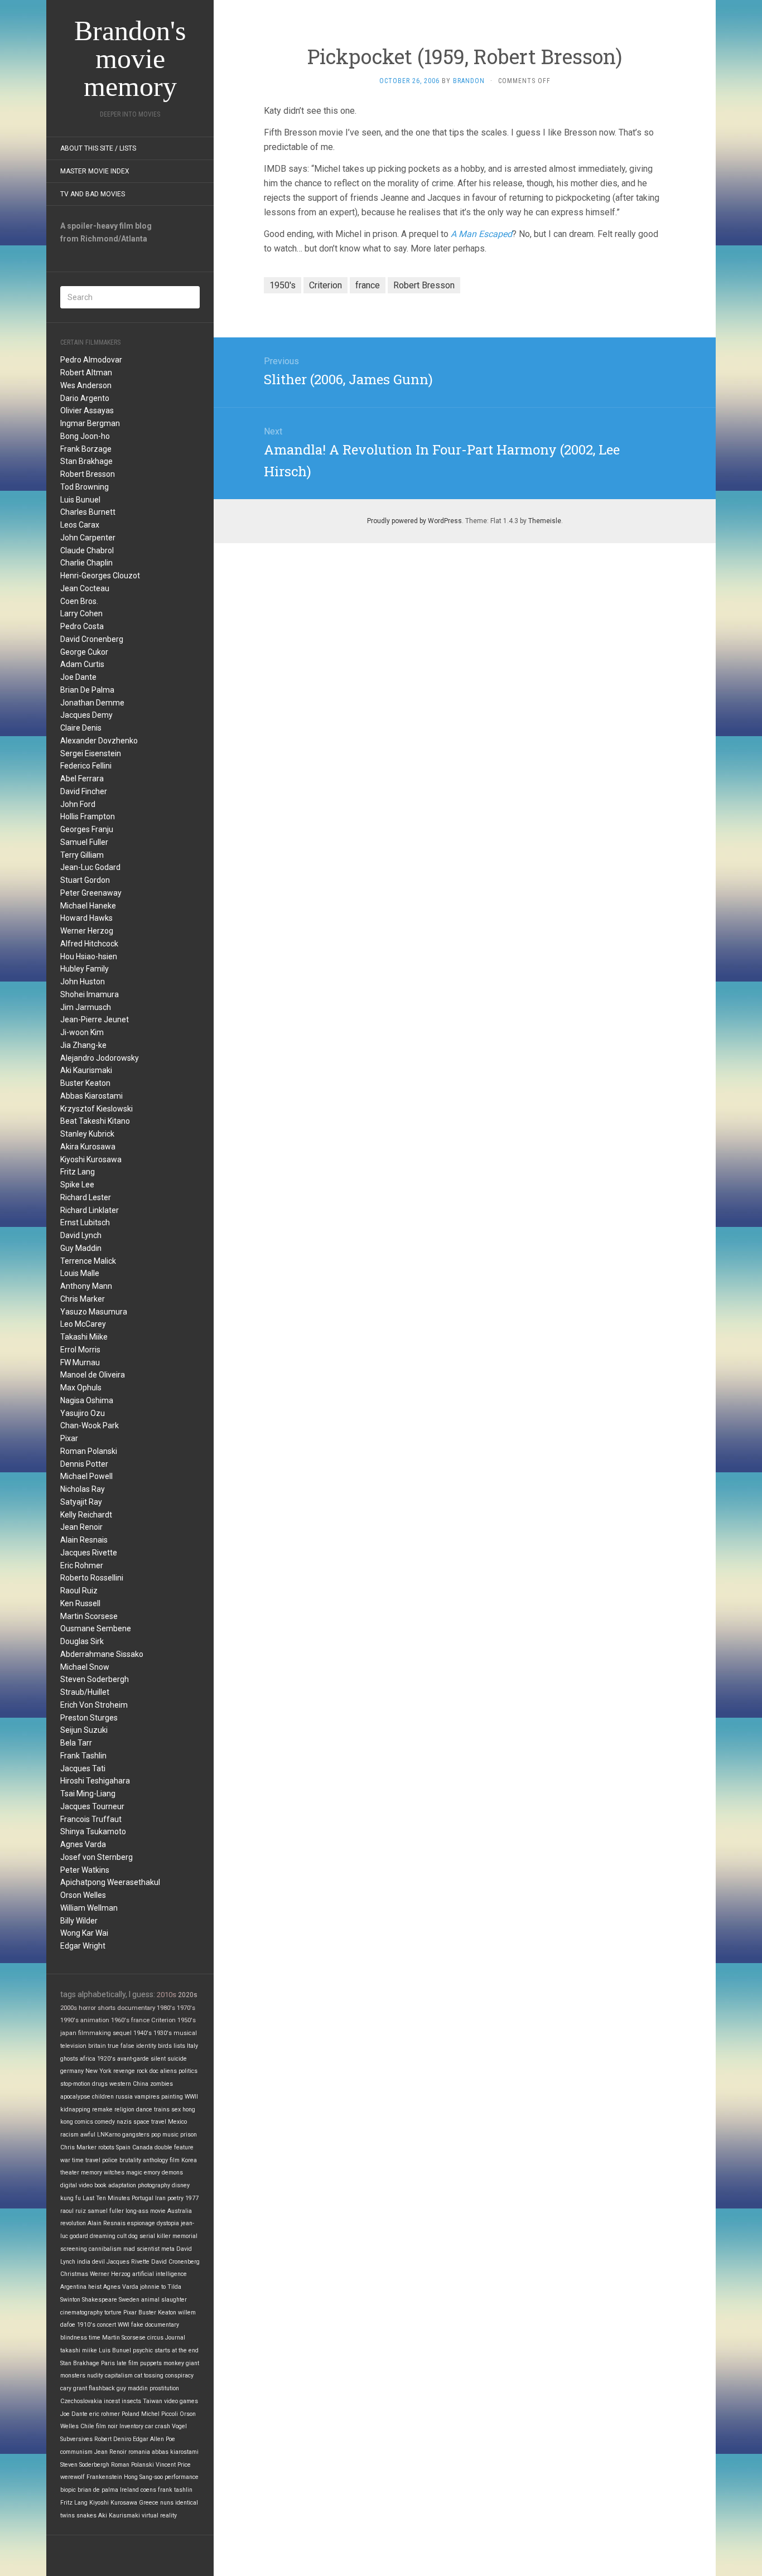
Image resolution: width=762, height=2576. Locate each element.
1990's (69, 2020)
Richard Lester (86, 1197)
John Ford (78, 804)
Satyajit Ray (81, 1502)
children (103, 2097)
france (140, 2020)
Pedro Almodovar (91, 360)
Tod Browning (85, 487)
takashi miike (79, 2350)
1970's (186, 2008)
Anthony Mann (86, 1286)
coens (148, 2490)
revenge (124, 2071)
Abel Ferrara (82, 779)
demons (172, 2173)
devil (98, 2262)
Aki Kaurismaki (86, 1070)
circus (155, 2338)
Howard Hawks (86, 918)
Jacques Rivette (89, 1553)
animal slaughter (164, 2300)
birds (165, 2046)
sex (176, 2109)
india (84, 2262)
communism (76, 2452)
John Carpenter (88, 538)
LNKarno (109, 2135)
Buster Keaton (85, 1083)
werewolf (73, 2477)
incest (112, 2401)
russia (124, 2097)
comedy (105, 2122)
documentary (136, 2008)
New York (98, 2071)
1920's (106, 2059)
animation (95, 2020)
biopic (68, 2490)
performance (182, 2477)
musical (185, 2033)
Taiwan (153, 2401)
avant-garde (133, 2059)
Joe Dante (78, 677)
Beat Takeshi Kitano (95, 1121)
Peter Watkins (85, 1870)
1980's (166, 2008)
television (73, 2046)
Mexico (177, 2122)
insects (131, 2401)
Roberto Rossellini (92, 1578)
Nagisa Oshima (87, 1400)
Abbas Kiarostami (91, 1096)
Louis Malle (80, 1273)
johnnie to (153, 2287)
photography (154, 2185)
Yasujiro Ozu (83, 1413)
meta (168, 2249)
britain (97, 2046)
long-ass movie (146, 2211)
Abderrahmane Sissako (102, 1654)
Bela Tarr (76, 1743)
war (65, 2160)
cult (122, 2236)
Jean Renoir (81, 1527)
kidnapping (75, 2109)
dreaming (103, 2236)
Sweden (129, 2300)
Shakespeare (100, 2300)
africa (88, 2059)
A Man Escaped (481, 234)
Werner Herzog (87, 931)
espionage (141, 2223)
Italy (192, 2046)
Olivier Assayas (87, 410)
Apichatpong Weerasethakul (110, 1882)
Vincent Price (173, 2465)
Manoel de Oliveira (93, 1375)
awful (88, 2135)
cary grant (74, 2388)
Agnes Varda (83, 1844)
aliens (168, 2071)
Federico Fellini (86, 766)
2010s (167, 1995)
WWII (191, 2097)
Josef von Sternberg (97, 1857)
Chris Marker (83, 1299)
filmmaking (95, 2033)
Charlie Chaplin (86, 563)
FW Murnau (80, 1362)
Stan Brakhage (86, 461)
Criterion (163, 2020)
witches (114, 2173)
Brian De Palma (87, 690)
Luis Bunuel (80, 500)
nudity (95, 2376)
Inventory (131, 2426)
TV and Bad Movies (93, 194)
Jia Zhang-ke (83, 1045)
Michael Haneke (88, 906)
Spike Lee (77, 1185)
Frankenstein (104, 2477)
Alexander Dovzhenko (99, 741)
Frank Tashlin (83, 1756)
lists (179, 2046)
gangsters (136, 2135)
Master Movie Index (95, 171)
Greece (149, 2503)
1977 (192, 2198)
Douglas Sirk (82, 1641)
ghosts (69, 2059)
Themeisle (545, 521)
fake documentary (155, 2325)
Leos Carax (80, 525)
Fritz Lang (78, 1172)
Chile (87, 2426)
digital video (76, 2185)
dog (133, 2236)
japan (68, 2033)
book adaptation (115, 2185)
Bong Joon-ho (85, 436)
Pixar (69, 1438)
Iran (160, 2198)
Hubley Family (85, 969)
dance (144, 2109)
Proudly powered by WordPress (414, 521)
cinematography (81, 2312)
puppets (151, 2363)
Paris (108, 2363)
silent (158, 2059)
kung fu (71, 2198)
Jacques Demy (86, 715)
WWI (124, 2325)
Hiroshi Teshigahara (95, 1781)
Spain (123, 2147)
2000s (69, 2008)
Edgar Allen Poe (154, 2439)
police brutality (122, 2160)
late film (127, 2363)
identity (146, 2046)
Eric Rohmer (82, 1565)
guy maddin (132, 2388)
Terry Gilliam (82, 855)
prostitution (164, 2388)
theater (70, 2173)
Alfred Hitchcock (89, 944)
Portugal (143, 2198)
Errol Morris (80, 1350)
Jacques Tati (83, 1768)
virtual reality (159, 2515)
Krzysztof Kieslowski (97, 1109)
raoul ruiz (73, 2211)
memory (91, 2173)
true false (121, 2046)
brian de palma (98, 2490)
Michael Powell (86, 1476)
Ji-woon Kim (82, 1032)
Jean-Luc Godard (90, 867)
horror (87, 2008)
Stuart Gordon (85, 880)
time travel (86, 2160)
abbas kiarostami (175, 2452)
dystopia (168, 2223)
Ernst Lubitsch (85, 1222)
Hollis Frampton (88, 816)
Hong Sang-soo (143, 2477)
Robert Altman (86, 373)
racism (69, 2135)
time (95, 2338)
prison (189, 2135)
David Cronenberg (92, 639)
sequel (122, 2033)
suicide (177, 2059)
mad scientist (141, 2249)
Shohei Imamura (90, 994)
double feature (174, 2147)
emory (152, 2173)
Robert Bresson (88, 474)
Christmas (74, 2274)
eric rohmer (105, 2414)
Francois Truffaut (91, 1819)
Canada (143, 2147)
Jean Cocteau (85, 588)
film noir (107, 2426)
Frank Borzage (86, 449)
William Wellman (89, 1908)
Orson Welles (83, 1895)
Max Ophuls (81, 1388)
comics (84, 2122)
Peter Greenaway (91, 893)
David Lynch (81, 1235)
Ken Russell (80, 1603)
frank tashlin (175, 2490)
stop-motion (75, 2084)
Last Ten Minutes (106, 2198)
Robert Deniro (113, 2439)
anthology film (161, 2160)
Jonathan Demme (92, 703)
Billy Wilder (79, 1921)
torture (113, 2312)
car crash (158, 2426)
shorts (107, 2008)
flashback (102, 2388)
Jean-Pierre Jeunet (95, 1019)
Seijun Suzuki (84, 1730)
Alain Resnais (84, 1540)
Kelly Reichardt (86, 1515)
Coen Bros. (79, 601)
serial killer (155, 2236)
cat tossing (149, 2376)
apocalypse (75, 2097)
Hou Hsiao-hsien (89, 956)
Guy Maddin (81, 1248)
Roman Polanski (89, 1451)
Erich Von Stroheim (94, 1705)
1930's (163, 2033)
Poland (131, 2414)
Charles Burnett (88, 512)
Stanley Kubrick (87, 1134)
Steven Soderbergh (95, 1679)
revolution (73, 2223)
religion (124, 2109)
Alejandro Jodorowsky (100, 1058)
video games (181, 2401)
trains (162, 2109)
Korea (189, 2160)
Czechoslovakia (81, 2401)
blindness (74, 2338)
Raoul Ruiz (79, 1591)
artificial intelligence (160, 2274)
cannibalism (105, 2249)
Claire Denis (81, 728)
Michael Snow (85, 1667)
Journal (175, 2338)
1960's (120, 2020)
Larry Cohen (81, 613)
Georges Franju (87, 829)
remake (102, 2109)
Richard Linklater (90, 1210)
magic (134, 2173)
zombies (161, 2084)
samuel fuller (106, 2211)
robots (106, 2147)
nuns (167, 2503)
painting (172, 2097)
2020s (188, 1995)
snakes (86, 2515)
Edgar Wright (83, 1946)
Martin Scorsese (89, 1616)
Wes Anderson (86, 385)
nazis (124, 2122)
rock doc (148, 2071)
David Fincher (84, 791)
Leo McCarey (83, 1324)
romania (139, 2452)
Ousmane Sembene (96, 1628)
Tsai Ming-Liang (88, 1794)
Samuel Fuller (84, 842)
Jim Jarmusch (86, 1007)
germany (72, 2071)
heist (95, 2287)
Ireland (129, 2490)
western (120, 2084)
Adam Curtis (82, 664)
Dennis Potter (84, 1464)
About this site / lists (98, 148)
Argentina (73, 2287)
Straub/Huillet (85, 1692)
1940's (143, 2033)
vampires (147, 2097)
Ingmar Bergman (90, 423)
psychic (143, 2350)
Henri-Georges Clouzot (100, 576)
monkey (174, 2363)
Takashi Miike (84, 1337)
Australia (180, 2211)
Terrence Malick (88, 1261)
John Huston (83, 982)
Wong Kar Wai (84, 1933)
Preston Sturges (89, 1718)
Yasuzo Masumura (94, 1312)
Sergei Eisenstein (91, 753)
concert (107, 2325)
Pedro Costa (82, 626)
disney (181, 2185)
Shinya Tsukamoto (93, 1831)
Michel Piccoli (160, 2414)
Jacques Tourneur (92, 1806)
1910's (86, 2325)
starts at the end (177, 2350)
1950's (187, 2020)
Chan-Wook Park (90, 1425)
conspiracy (179, 2376)
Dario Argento (85, 398)
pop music (165, 2135)
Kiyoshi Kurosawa (91, 1159)
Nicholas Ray (83, 1489)
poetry (175, 2198)
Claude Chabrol (87, 550)
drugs (100, 2084)
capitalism (119, 2376)
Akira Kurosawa (88, 1147)
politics (188, 2071)
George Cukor (84, 652)
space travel (150, 2122)
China (141, 2084)
